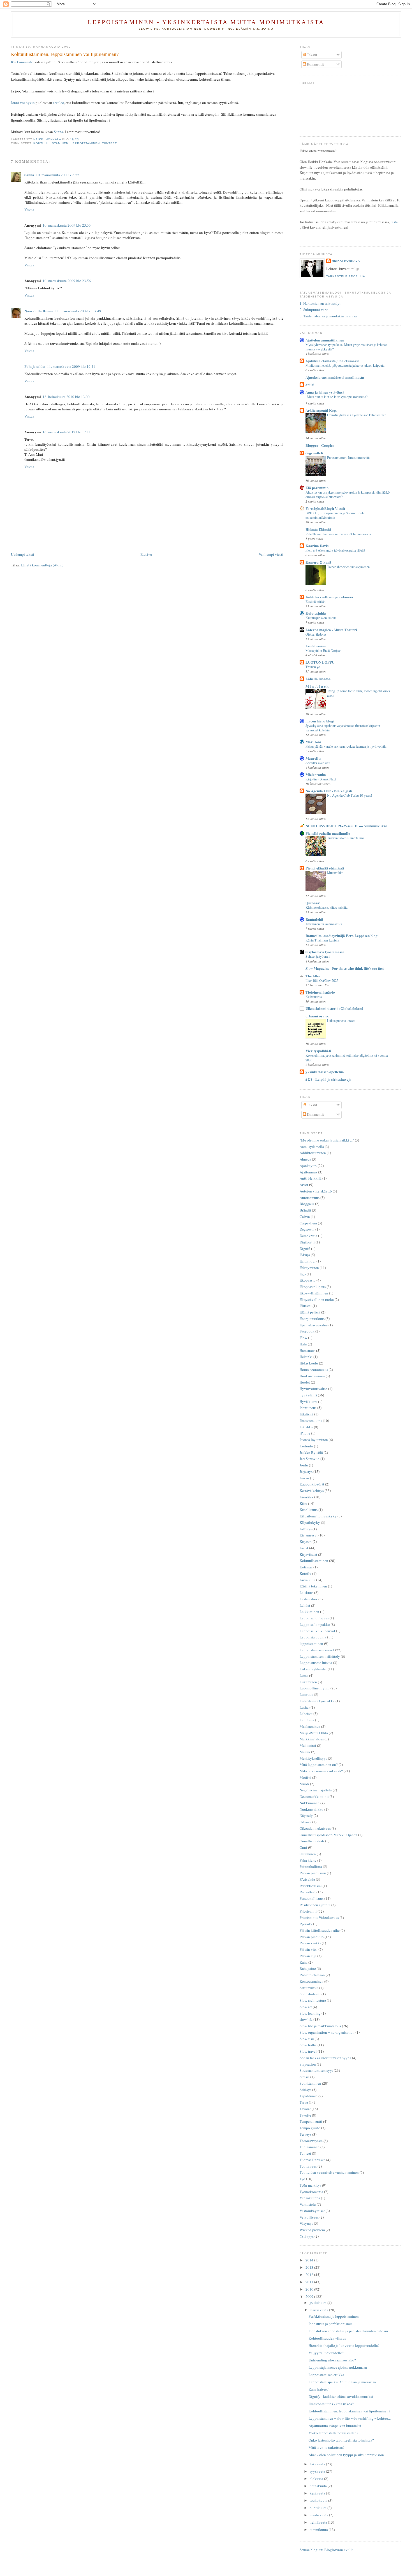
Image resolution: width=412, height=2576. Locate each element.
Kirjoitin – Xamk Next (321, 779)
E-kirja (305, 1255)
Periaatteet (308, 1892)
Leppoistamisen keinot (317, 1650)
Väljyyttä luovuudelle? (326, 2353)
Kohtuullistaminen (51, 143)
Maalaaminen (310, 1726)
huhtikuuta (319, 2508)
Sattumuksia (309, 1988)
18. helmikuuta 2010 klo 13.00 (66, 397)
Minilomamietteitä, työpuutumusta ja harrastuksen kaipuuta (345, 365)
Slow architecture (313, 2000)
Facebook (307, 1331)
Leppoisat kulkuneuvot (317, 1631)
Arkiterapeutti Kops (321, 410)
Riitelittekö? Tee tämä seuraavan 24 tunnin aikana (338, 534)
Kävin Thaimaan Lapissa (322, 940)
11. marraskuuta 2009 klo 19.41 (71, 366)
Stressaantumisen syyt (316, 2070)
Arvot (304, 1185)
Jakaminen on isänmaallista (324, 924)
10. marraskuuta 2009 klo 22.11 (60, 175)
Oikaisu (305, 1822)
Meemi (305, 1752)
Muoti (304, 1784)
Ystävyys (307, 2236)
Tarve (304, 2102)
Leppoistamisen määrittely (320, 1656)
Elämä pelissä (310, 1312)
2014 (310, 2260)
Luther (305, 1707)
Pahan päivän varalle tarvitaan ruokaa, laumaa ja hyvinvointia (346, 746)
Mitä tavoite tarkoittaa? (327, 2447)
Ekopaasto (308, 1280)
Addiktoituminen (313, 1153)
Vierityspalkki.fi (318, 1051)
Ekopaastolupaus (313, 1287)
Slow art (306, 2007)
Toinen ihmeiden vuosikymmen (348, 567)
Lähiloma (307, 1720)
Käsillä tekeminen (313, 1586)
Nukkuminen (310, 1803)
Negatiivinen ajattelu (316, 1790)
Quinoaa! (313, 903)
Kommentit (315, 64)
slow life (306, 2019)
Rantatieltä (314, 919)
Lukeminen (308, 1682)
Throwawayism (311, 2141)
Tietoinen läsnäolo (320, 992)
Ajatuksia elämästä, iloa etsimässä (333, 361)
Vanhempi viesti (271, 554)
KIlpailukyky (310, 1522)
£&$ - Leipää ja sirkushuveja (328, 1079)
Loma (304, 1675)
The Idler (313, 976)
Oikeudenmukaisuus (315, 1828)
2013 (310, 2267)
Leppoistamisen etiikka (326, 2375)
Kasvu (304, 1478)
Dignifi (305, 1249)
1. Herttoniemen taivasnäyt (320, 303)
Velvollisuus (309, 2217)
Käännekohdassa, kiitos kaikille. (327, 907)
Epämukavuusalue (314, 1325)
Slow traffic (308, 2045)
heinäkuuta (319, 2486)
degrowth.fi (314, 453)
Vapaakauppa (310, 2198)
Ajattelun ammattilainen (325, 340)
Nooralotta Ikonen (39, 311)
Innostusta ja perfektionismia (331, 2324)
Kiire (303, 1503)
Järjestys (306, 1471)
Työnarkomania (311, 2192)
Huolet (305, 1382)
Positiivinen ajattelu (315, 1905)
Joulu (304, 1465)
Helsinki (306, 1357)
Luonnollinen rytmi (315, 1688)
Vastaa (29, 210)
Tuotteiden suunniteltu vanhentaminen (329, 2172)
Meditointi (308, 1745)
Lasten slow (309, 1599)
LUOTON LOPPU (320, 662)
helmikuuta (319, 2522)
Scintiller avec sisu (318, 763)
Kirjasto (306, 1542)
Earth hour (308, 1261)
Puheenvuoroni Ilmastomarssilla (349, 457)
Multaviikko (335, 873)
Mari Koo (313, 742)
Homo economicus (314, 1370)
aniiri (310, 384)
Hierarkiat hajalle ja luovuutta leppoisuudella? (344, 2345)
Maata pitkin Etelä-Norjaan (323, 650)
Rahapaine (308, 1968)
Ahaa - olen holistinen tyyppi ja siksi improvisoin (346, 2455)
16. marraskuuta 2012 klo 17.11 (67, 432)
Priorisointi (308, 1911)
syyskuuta (318, 2471)
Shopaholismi (310, 1994)
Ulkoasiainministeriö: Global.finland (334, 1008)
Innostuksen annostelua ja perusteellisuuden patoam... (349, 2331)
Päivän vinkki (310, 1943)
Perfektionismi (311, 1886)
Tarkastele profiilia (346, 276)
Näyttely (306, 1815)
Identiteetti (308, 1408)
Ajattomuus (308, 1172)
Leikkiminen (309, 1612)
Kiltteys (306, 1529)
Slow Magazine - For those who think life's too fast (345, 968)
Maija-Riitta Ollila (314, 1733)
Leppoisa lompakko (315, 1624)
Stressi (305, 2077)
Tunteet (109, 143)
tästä (394, 222)
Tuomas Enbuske (313, 2160)
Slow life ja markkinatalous (320, 2026)
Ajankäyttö (308, 1166)
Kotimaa (306, 1567)
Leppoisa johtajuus (314, 1618)
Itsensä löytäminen (314, 1440)
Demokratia (308, 1236)
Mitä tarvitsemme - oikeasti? (321, 1771)
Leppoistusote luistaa (316, 1663)
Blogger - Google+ (320, 445)
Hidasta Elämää (318, 529)
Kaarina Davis (317, 546)
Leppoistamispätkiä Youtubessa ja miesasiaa (342, 2382)
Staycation (308, 2064)
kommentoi (26, 62)
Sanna (58, 132)
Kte (14, 62)
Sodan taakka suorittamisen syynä (325, 2058)
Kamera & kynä (318, 562)
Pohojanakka (35, 366)
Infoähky (306, 1427)
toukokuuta (319, 2500)
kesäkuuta (318, 2493)
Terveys (305, 2134)
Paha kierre (308, 1860)
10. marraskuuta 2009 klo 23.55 (67, 225)
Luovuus (306, 1694)
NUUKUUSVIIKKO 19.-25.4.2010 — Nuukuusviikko (346, 826)
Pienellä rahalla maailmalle (328, 833)
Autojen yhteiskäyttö (316, 1191)
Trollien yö (313, 667)
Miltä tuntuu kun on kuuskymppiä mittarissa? (337, 397)
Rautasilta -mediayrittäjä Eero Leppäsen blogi (342, 935)
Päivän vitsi (309, 1949)
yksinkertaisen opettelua (325, 1072)
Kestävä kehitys (312, 1491)
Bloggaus (307, 1204)
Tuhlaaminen (310, 2147)
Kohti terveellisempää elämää (329, 597)
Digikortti (307, 1242)
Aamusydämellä (312, 1147)
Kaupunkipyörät (312, 1484)
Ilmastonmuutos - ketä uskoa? (331, 2404)
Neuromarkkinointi (314, 1796)
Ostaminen (308, 1854)
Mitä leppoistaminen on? (319, 1764)
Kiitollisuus (309, 1510)
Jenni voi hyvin (23, 103)
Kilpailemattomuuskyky (318, 1516)
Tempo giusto (310, 2128)
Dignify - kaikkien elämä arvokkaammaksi (341, 2396)
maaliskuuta (319, 2515)
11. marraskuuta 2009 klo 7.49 (78, 311)
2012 (310, 2275)
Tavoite (305, 2115)
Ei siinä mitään (315, 601)
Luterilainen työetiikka (317, 1701)
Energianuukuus (312, 1319)
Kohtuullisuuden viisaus (327, 2338)
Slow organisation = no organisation (327, 2032)
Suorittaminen (310, 2083)
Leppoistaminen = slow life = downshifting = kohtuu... (350, 2418)
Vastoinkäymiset (312, 2211)
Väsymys (306, 2223)
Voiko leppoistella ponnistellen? (333, 2433)
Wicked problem (312, 2230)
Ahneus (305, 1159)
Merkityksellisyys (313, 1758)
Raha (304, 1962)
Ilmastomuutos (311, 1420)
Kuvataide (307, 1580)
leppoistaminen (85, 143)
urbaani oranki (318, 1016)
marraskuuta (319, 2310)
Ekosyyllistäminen (314, 1293)
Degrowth (307, 1229)
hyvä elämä (308, 1395)
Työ (302, 2179)
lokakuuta (318, 2464)
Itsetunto (306, 1446)
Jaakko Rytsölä (311, 1452)
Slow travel (308, 2051)
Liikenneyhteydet (313, 1669)
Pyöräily (306, 1924)
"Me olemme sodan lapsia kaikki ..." (327, 1140)
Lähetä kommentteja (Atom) (42, 565)
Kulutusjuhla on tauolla (321, 618)
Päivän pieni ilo (312, 1937)
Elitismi (306, 1306)
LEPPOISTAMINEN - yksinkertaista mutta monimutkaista (206, 22)
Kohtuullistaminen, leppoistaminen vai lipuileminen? (349, 2411)
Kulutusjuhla (316, 613)
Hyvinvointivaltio (313, 1389)
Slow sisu (307, 2039)
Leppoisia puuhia (313, 1637)
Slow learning (310, 2013)
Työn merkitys (310, 2185)
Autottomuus (310, 1198)
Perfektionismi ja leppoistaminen (334, 2316)
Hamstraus (307, 1350)
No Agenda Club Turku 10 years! (349, 795)
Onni (303, 1847)
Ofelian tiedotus (316, 634)
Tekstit (312, 55)
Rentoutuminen (312, 1981)
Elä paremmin (317, 488)
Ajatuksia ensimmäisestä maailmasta (335, 377)
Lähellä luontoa (318, 679)
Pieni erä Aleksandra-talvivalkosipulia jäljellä (335, 550)
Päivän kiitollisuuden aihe (320, 1930)
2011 (310, 2282)
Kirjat (304, 1548)
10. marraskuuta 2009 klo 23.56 (67, 281)
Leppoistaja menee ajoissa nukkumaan (338, 2367)
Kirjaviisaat (308, 1554)
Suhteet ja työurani (318, 956)
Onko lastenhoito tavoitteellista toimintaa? (341, 2440)
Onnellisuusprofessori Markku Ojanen (328, 1835)
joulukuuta (319, 2303)
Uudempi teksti (23, 554)
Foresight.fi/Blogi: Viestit (325, 508)
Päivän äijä (308, 1956)
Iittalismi (306, 1414)
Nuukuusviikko (312, 1809)
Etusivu (146, 554)
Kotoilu (305, 1573)
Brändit (305, 1210)
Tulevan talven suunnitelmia (346, 838)
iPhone (305, 1433)
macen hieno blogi (320, 721)
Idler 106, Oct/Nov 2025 (322, 980)
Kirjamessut (309, 1535)
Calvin (305, 1217)
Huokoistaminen (312, 1376)
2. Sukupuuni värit (314, 310)
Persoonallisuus (312, 1898)
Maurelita (313, 758)
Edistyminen (309, 1268)
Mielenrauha (316, 774)
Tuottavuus (308, 2166)
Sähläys (305, 2090)
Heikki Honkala (346, 261)
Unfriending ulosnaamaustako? (332, 2360)
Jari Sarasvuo (310, 1459)
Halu (303, 1344)
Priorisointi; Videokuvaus (319, 1917)
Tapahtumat (309, 2096)
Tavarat (305, 2109)
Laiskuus (306, 1592)
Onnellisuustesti (312, 1841)
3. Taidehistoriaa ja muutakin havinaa (328, 316)
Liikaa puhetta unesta (341, 1020)
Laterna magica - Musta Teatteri (331, 630)
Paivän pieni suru (313, 1873)
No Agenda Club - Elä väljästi (329, 791)
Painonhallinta (311, 1866)
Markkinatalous (312, 1739)
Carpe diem (308, 1223)
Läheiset (306, 1714)
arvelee (58, 103)
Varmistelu (308, 2204)
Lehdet (305, 1605)
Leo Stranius (316, 646)
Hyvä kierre (308, 1401)
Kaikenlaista (314, 997)
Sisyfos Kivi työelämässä (325, 952)
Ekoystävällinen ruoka (317, 1299)
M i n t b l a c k (317, 686)
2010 (310, 2289)
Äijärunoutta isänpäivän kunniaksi (335, 2426)
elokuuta (317, 2479)
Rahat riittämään (312, 1975)
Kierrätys (306, 1497)
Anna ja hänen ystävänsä (325, 392)
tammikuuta (319, 2529)
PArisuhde (307, 1879)
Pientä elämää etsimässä (325, 868)
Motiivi (305, 1777)
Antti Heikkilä (311, 1178)
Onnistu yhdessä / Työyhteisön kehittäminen (357, 415)
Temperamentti (311, 2121)
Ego (303, 1274)
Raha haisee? (319, 2389)
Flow (303, 1338)
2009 (310, 2296)
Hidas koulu (309, 1363)
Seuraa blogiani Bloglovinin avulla (327, 2550)
